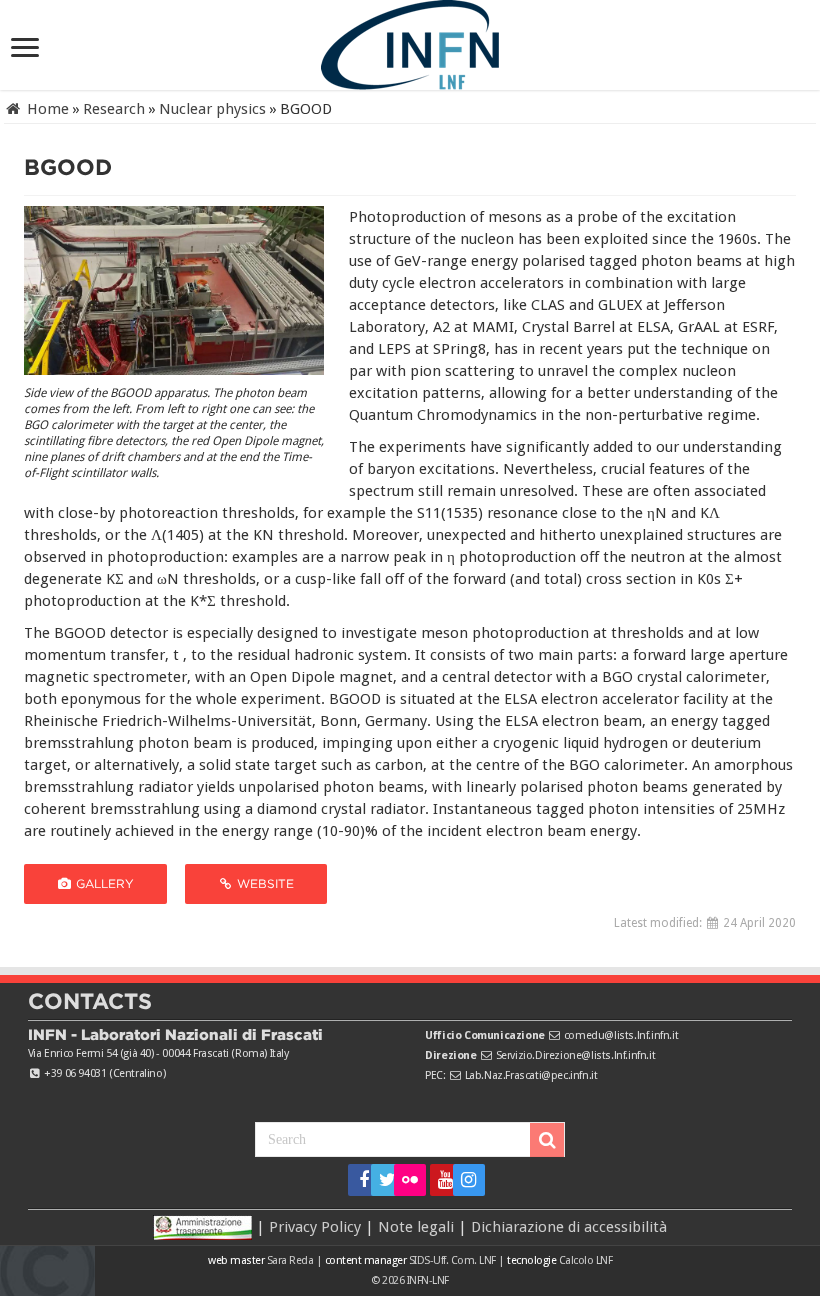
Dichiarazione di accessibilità (569, 1227)
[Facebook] (357, 1180)
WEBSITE (263, 883)
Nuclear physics (212, 109)
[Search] (547, 1140)
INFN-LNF (428, 1280)
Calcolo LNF (586, 1260)
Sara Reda (288, 1260)
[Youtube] (439, 1180)
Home (46, 109)
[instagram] (462, 1180)
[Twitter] (380, 1180)
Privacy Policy (315, 1227)
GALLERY (103, 883)
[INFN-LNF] (410, 41)
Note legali (416, 1227)
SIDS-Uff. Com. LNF (452, 1260)
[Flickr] (410, 1180)
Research (114, 109)
